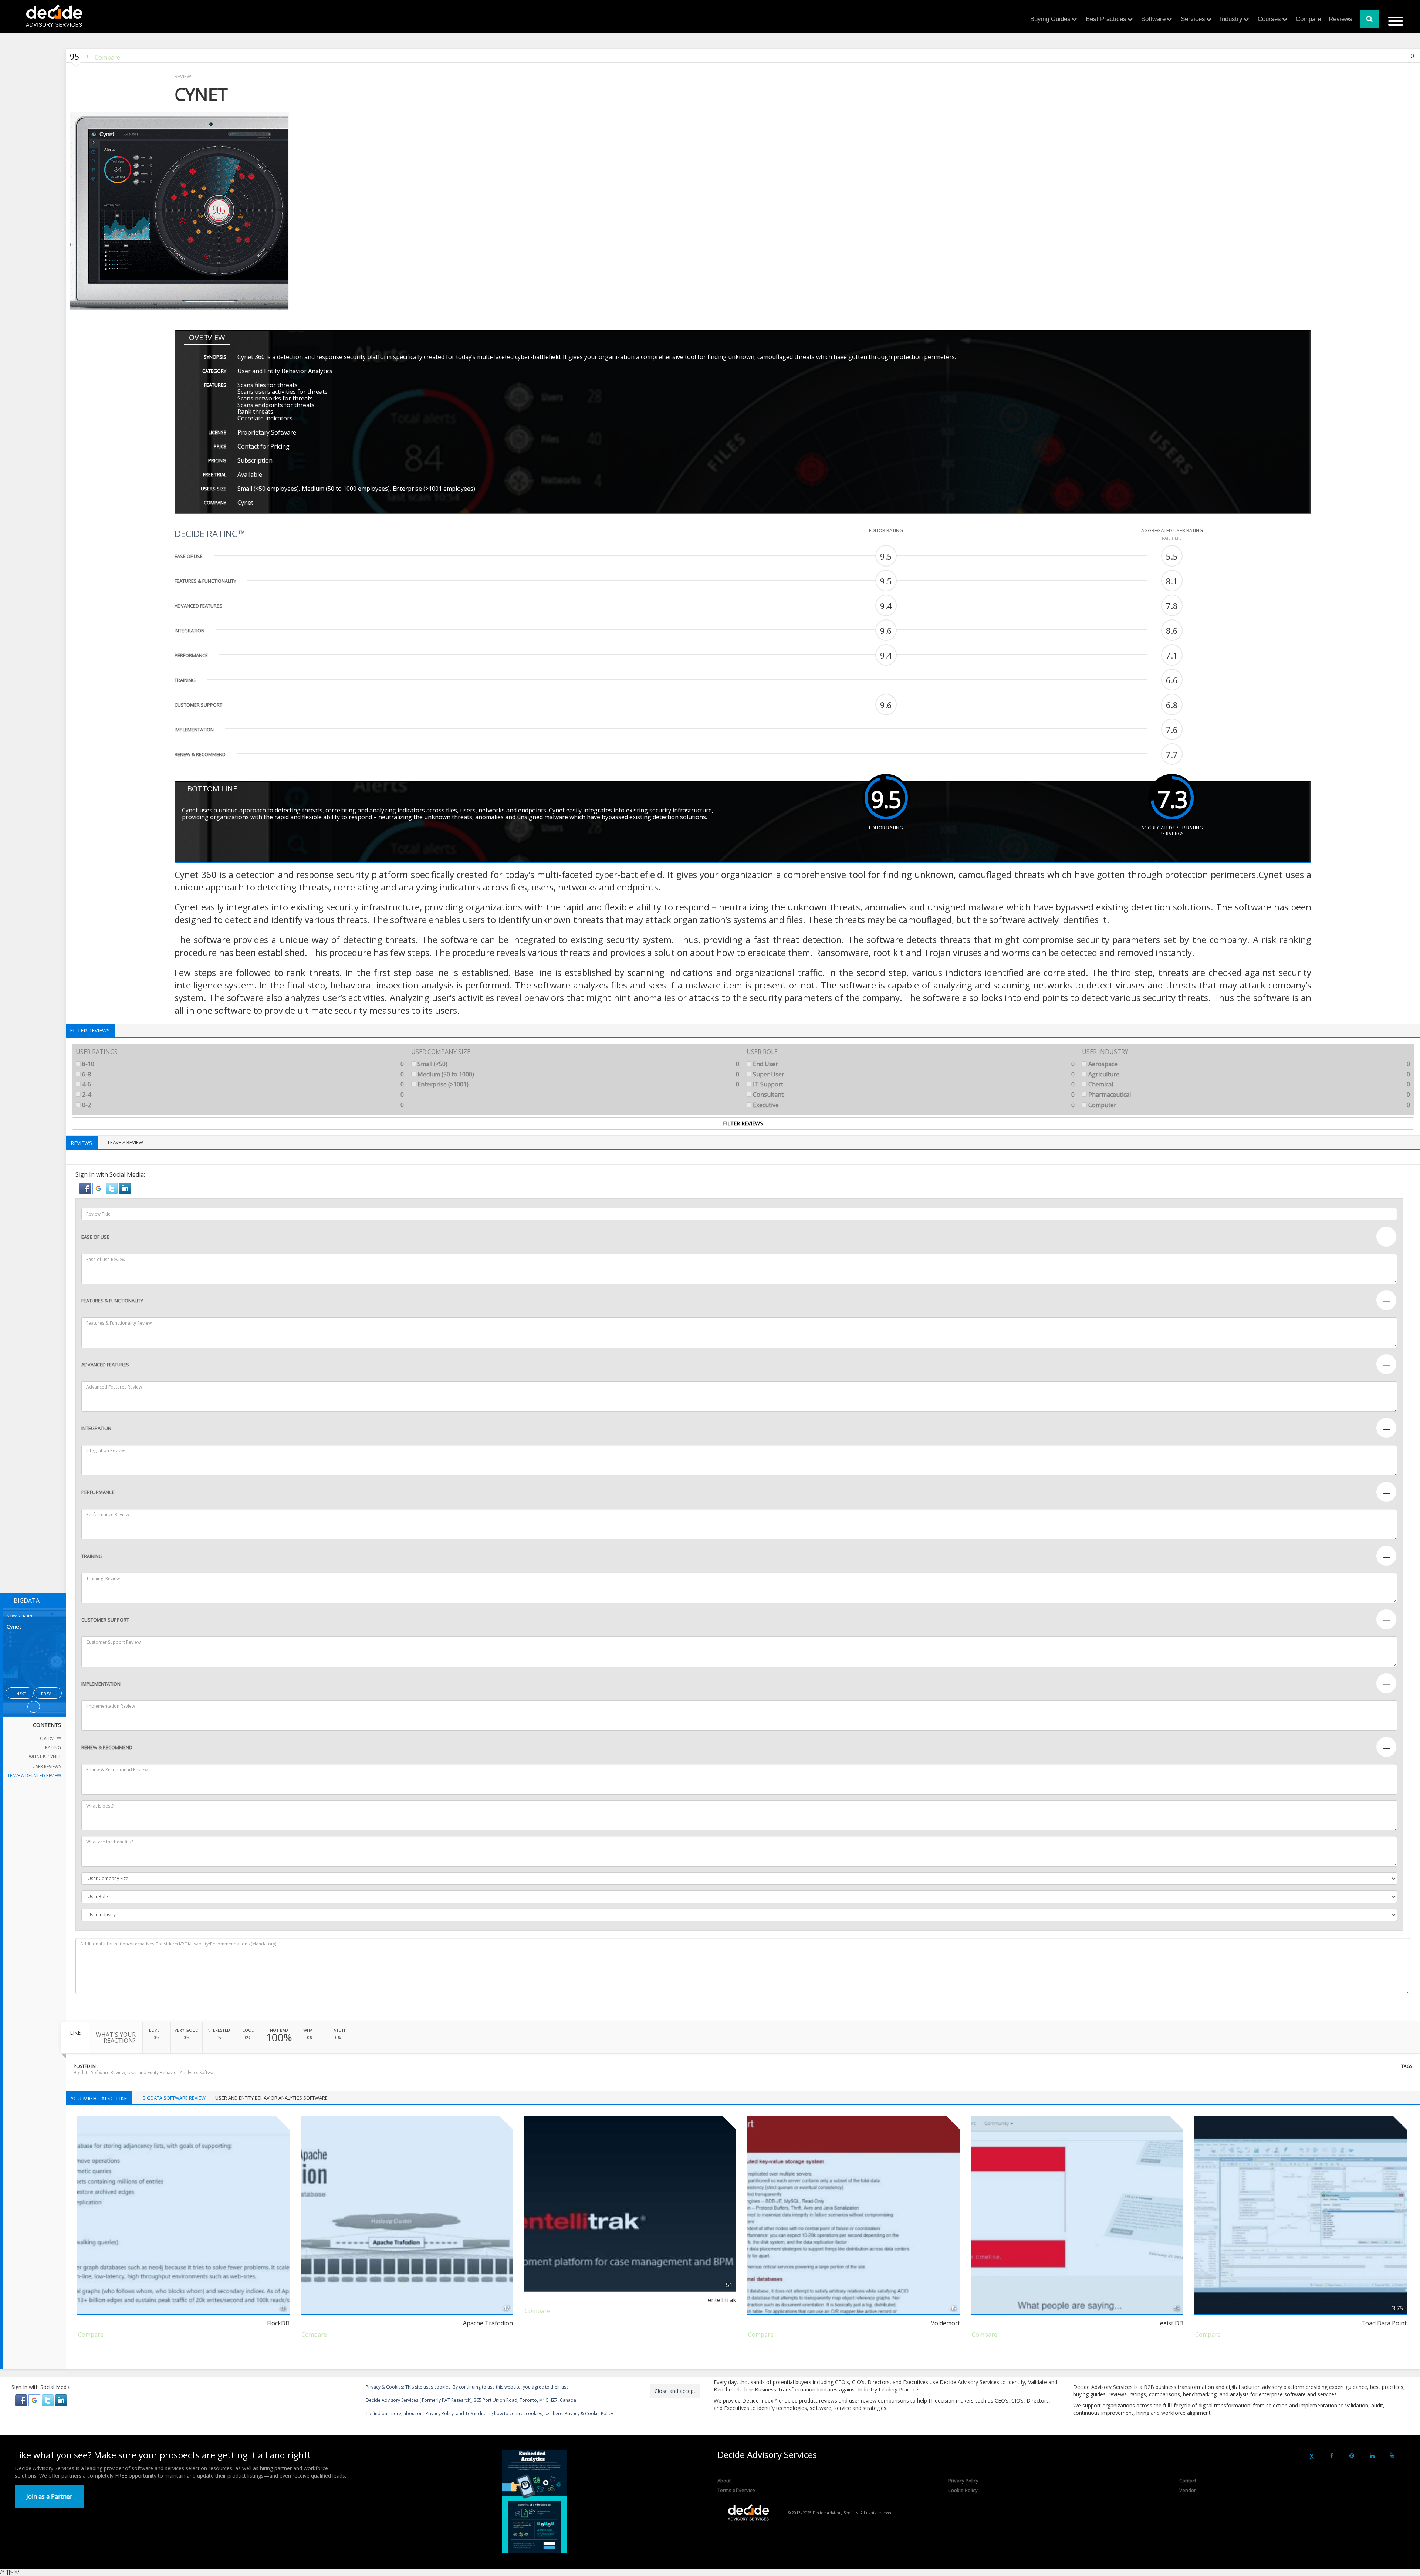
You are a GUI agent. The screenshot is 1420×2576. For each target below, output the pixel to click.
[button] (86, 1188)
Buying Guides (1050, 19)
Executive (913, 1105)
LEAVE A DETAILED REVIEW (34, 1776)
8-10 (242, 1064)
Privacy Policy (963, 2481)
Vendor (1188, 2490)
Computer (1248, 1105)
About (724, 2481)
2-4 (242, 1095)
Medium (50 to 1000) (578, 1074)
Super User (913, 1074)
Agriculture (1248, 1074)
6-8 (242, 1074)
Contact (1188, 2481)
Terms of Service (736, 2490)
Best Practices (1106, 19)
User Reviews (47, 1766)
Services (1193, 19)
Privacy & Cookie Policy (589, 2413)
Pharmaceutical (1248, 1095)
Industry (1231, 19)
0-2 (242, 1105)
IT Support (913, 1084)
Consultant (913, 1095)
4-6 (242, 1084)
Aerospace (1248, 1064)
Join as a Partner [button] (49, 2496)
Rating (53, 1747)
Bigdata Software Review (99, 2073)
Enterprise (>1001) (578, 1084)
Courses (1269, 19)
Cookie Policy (963, 2490)
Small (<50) (578, 1064)
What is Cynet (45, 1757)
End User (913, 1064)
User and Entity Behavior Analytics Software (173, 2073)
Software (1153, 19)
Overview (50, 1738)
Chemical (1248, 1084)
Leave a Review (126, 1142)
